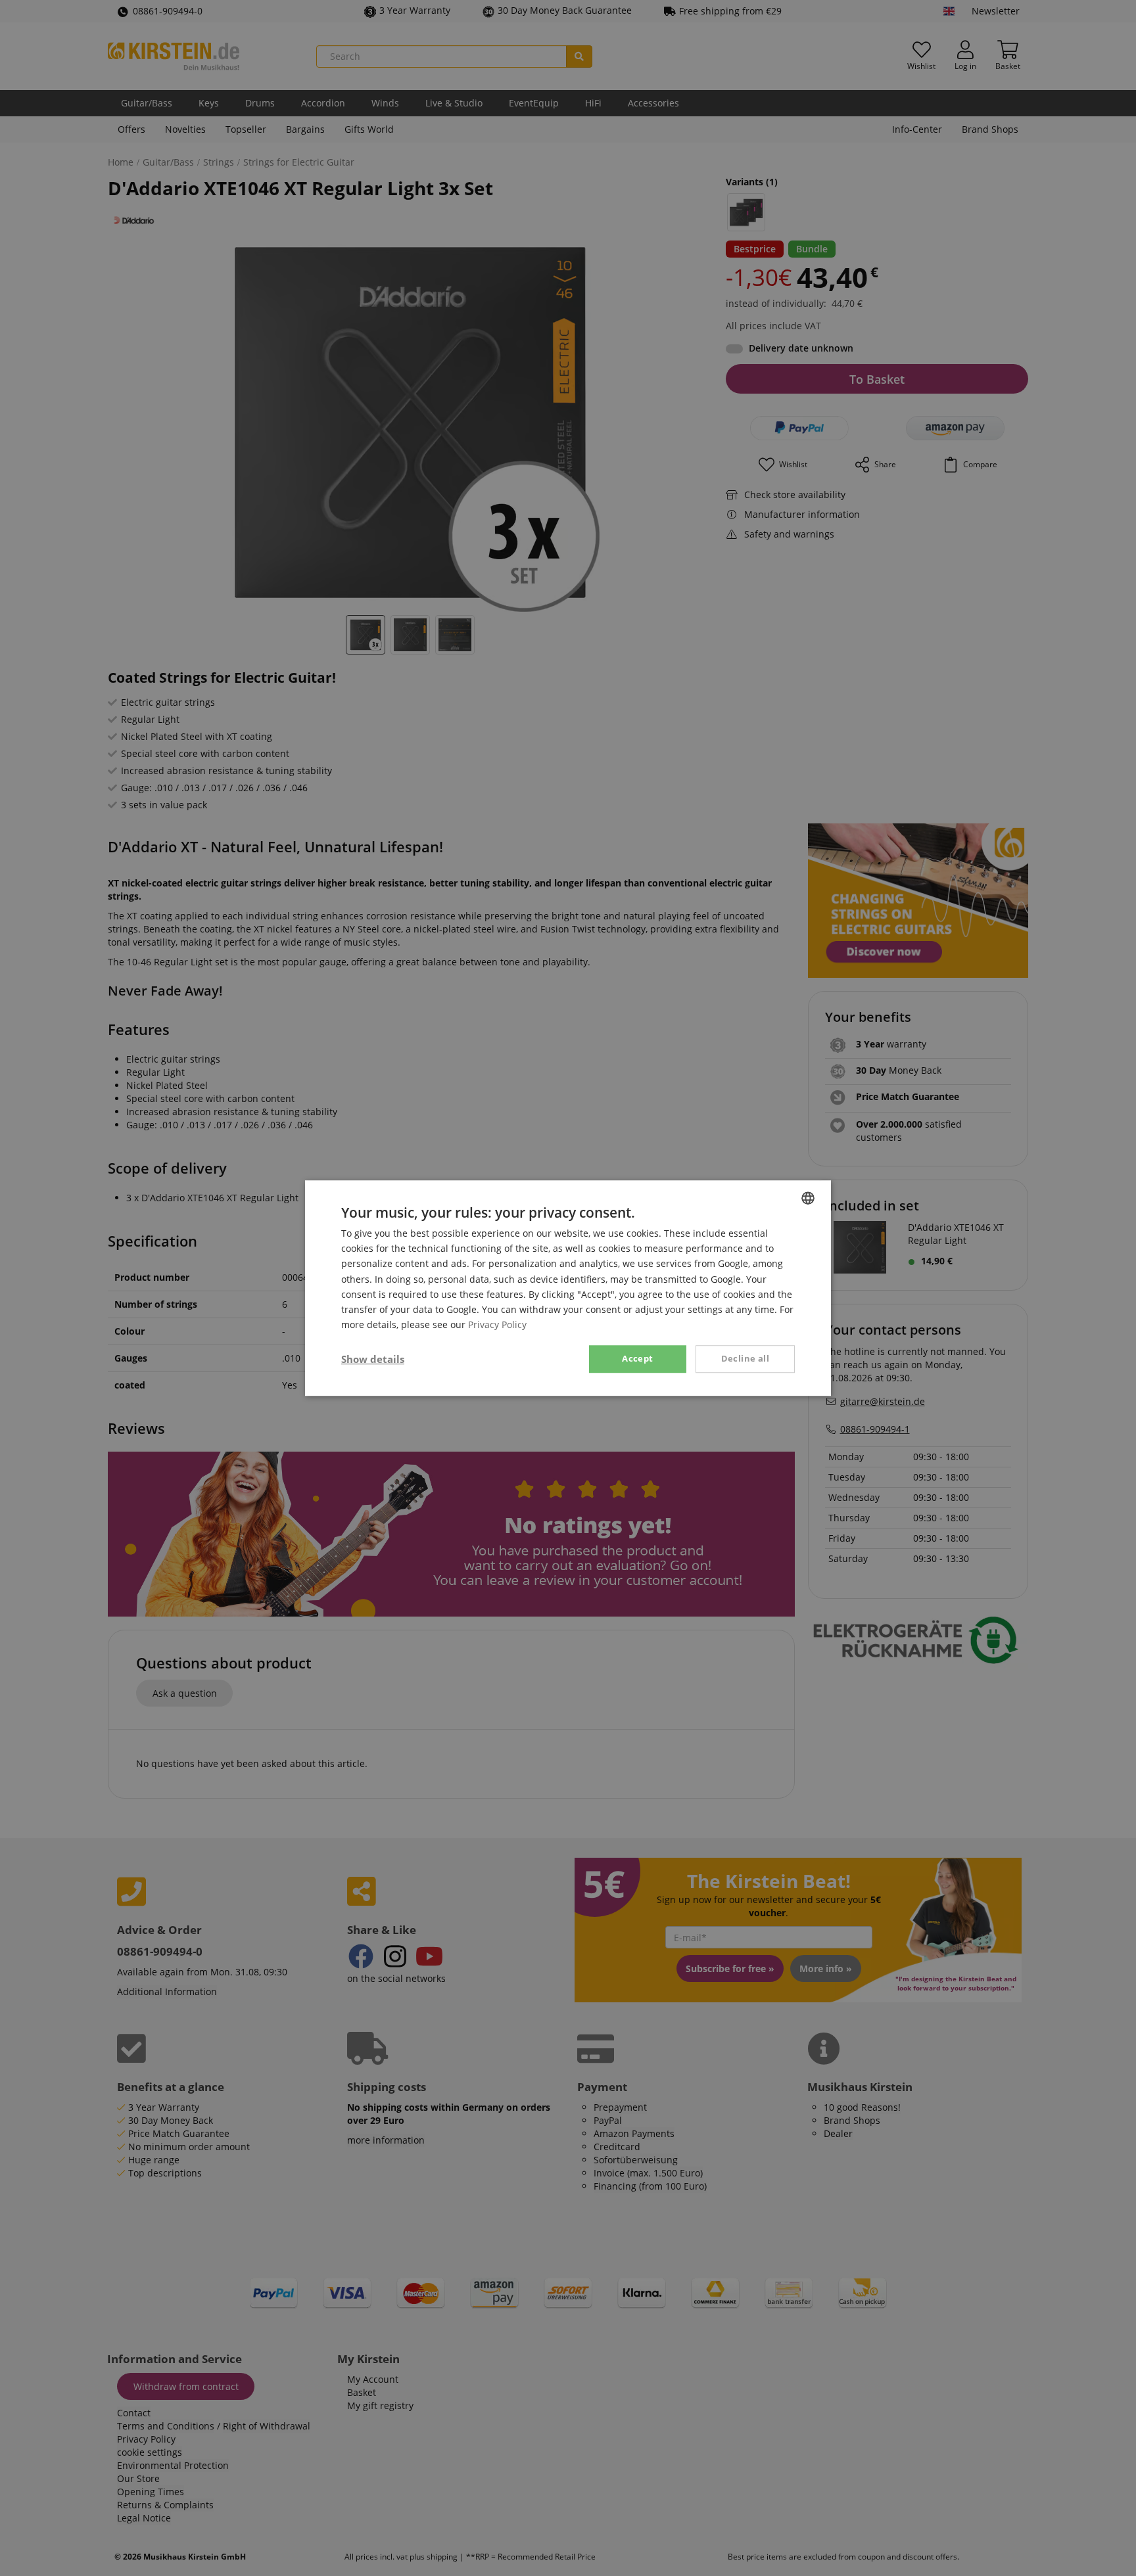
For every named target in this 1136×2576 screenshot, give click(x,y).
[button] (373, 1359)
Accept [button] (637, 1358)
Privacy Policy (497, 1324)
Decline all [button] (745, 1358)
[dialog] (568, 1288)
